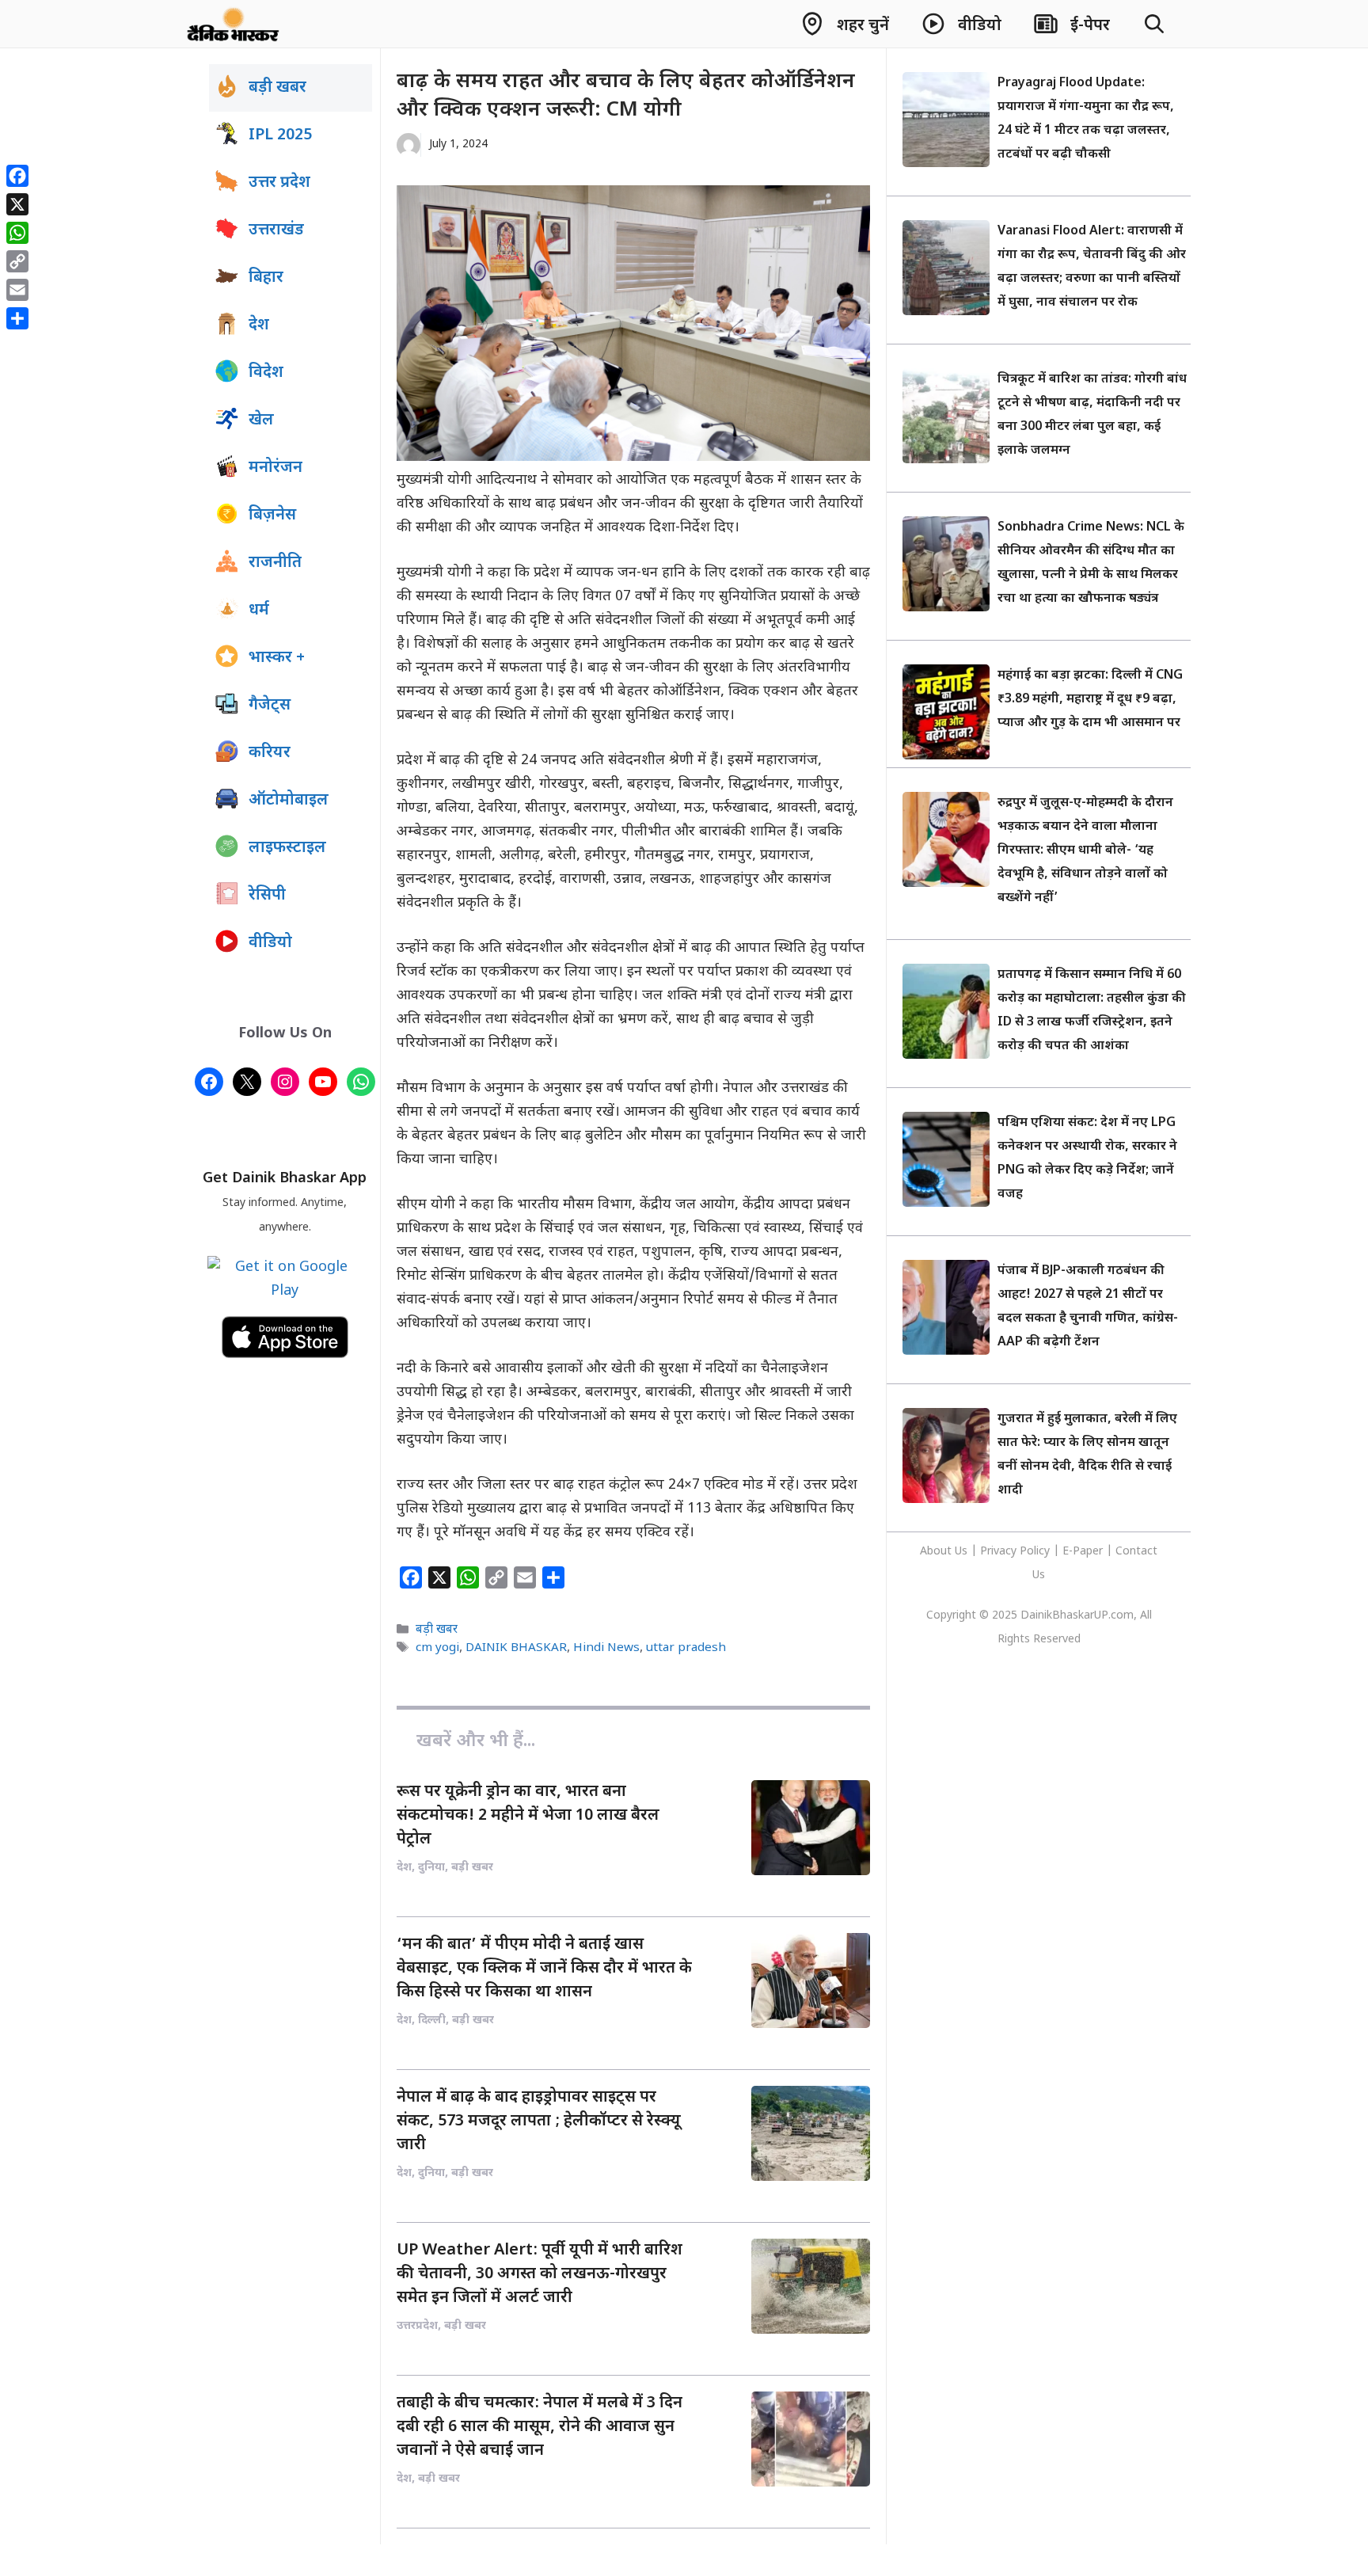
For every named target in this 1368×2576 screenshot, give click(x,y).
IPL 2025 (280, 135)
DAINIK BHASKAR (516, 1649)
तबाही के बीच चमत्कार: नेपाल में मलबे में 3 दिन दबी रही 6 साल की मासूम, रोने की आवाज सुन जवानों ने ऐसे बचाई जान (540, 2427)
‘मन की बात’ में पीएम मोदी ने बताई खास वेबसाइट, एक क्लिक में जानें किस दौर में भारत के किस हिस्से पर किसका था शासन (544, 1969)
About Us (945, 1552)
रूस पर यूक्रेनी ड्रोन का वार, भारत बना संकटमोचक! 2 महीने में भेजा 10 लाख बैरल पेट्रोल (528, 1816)
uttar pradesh (686, 1649)
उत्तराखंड (276, 230)
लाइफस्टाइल (287, 848)
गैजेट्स (270, 706)
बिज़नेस (272, 516)
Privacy (1000, 1552)
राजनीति (275, 563)
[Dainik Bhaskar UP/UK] (234, 24)
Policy (1035, 1552)
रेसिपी (267, 896)
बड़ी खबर (437, 1630)
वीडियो (270, 943)
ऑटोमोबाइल (289, 801)
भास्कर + (277, 658)
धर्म (259, 611)
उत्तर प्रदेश (279, 183)
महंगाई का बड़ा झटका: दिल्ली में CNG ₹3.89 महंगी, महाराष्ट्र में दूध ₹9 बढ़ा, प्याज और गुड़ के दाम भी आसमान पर (1090, 700)
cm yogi (437, 1649)
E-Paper (1083, 1552)
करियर (270, 753)
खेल (261, 420)
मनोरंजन (275, 468)
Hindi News (606, 1649)
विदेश (266, 373)
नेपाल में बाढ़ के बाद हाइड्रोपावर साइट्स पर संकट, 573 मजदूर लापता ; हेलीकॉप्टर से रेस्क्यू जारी (539, 2121)
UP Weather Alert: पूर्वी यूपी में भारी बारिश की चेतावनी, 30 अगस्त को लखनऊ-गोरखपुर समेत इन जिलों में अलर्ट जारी (540, 2274)
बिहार (266, 278)
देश (259, 325)
